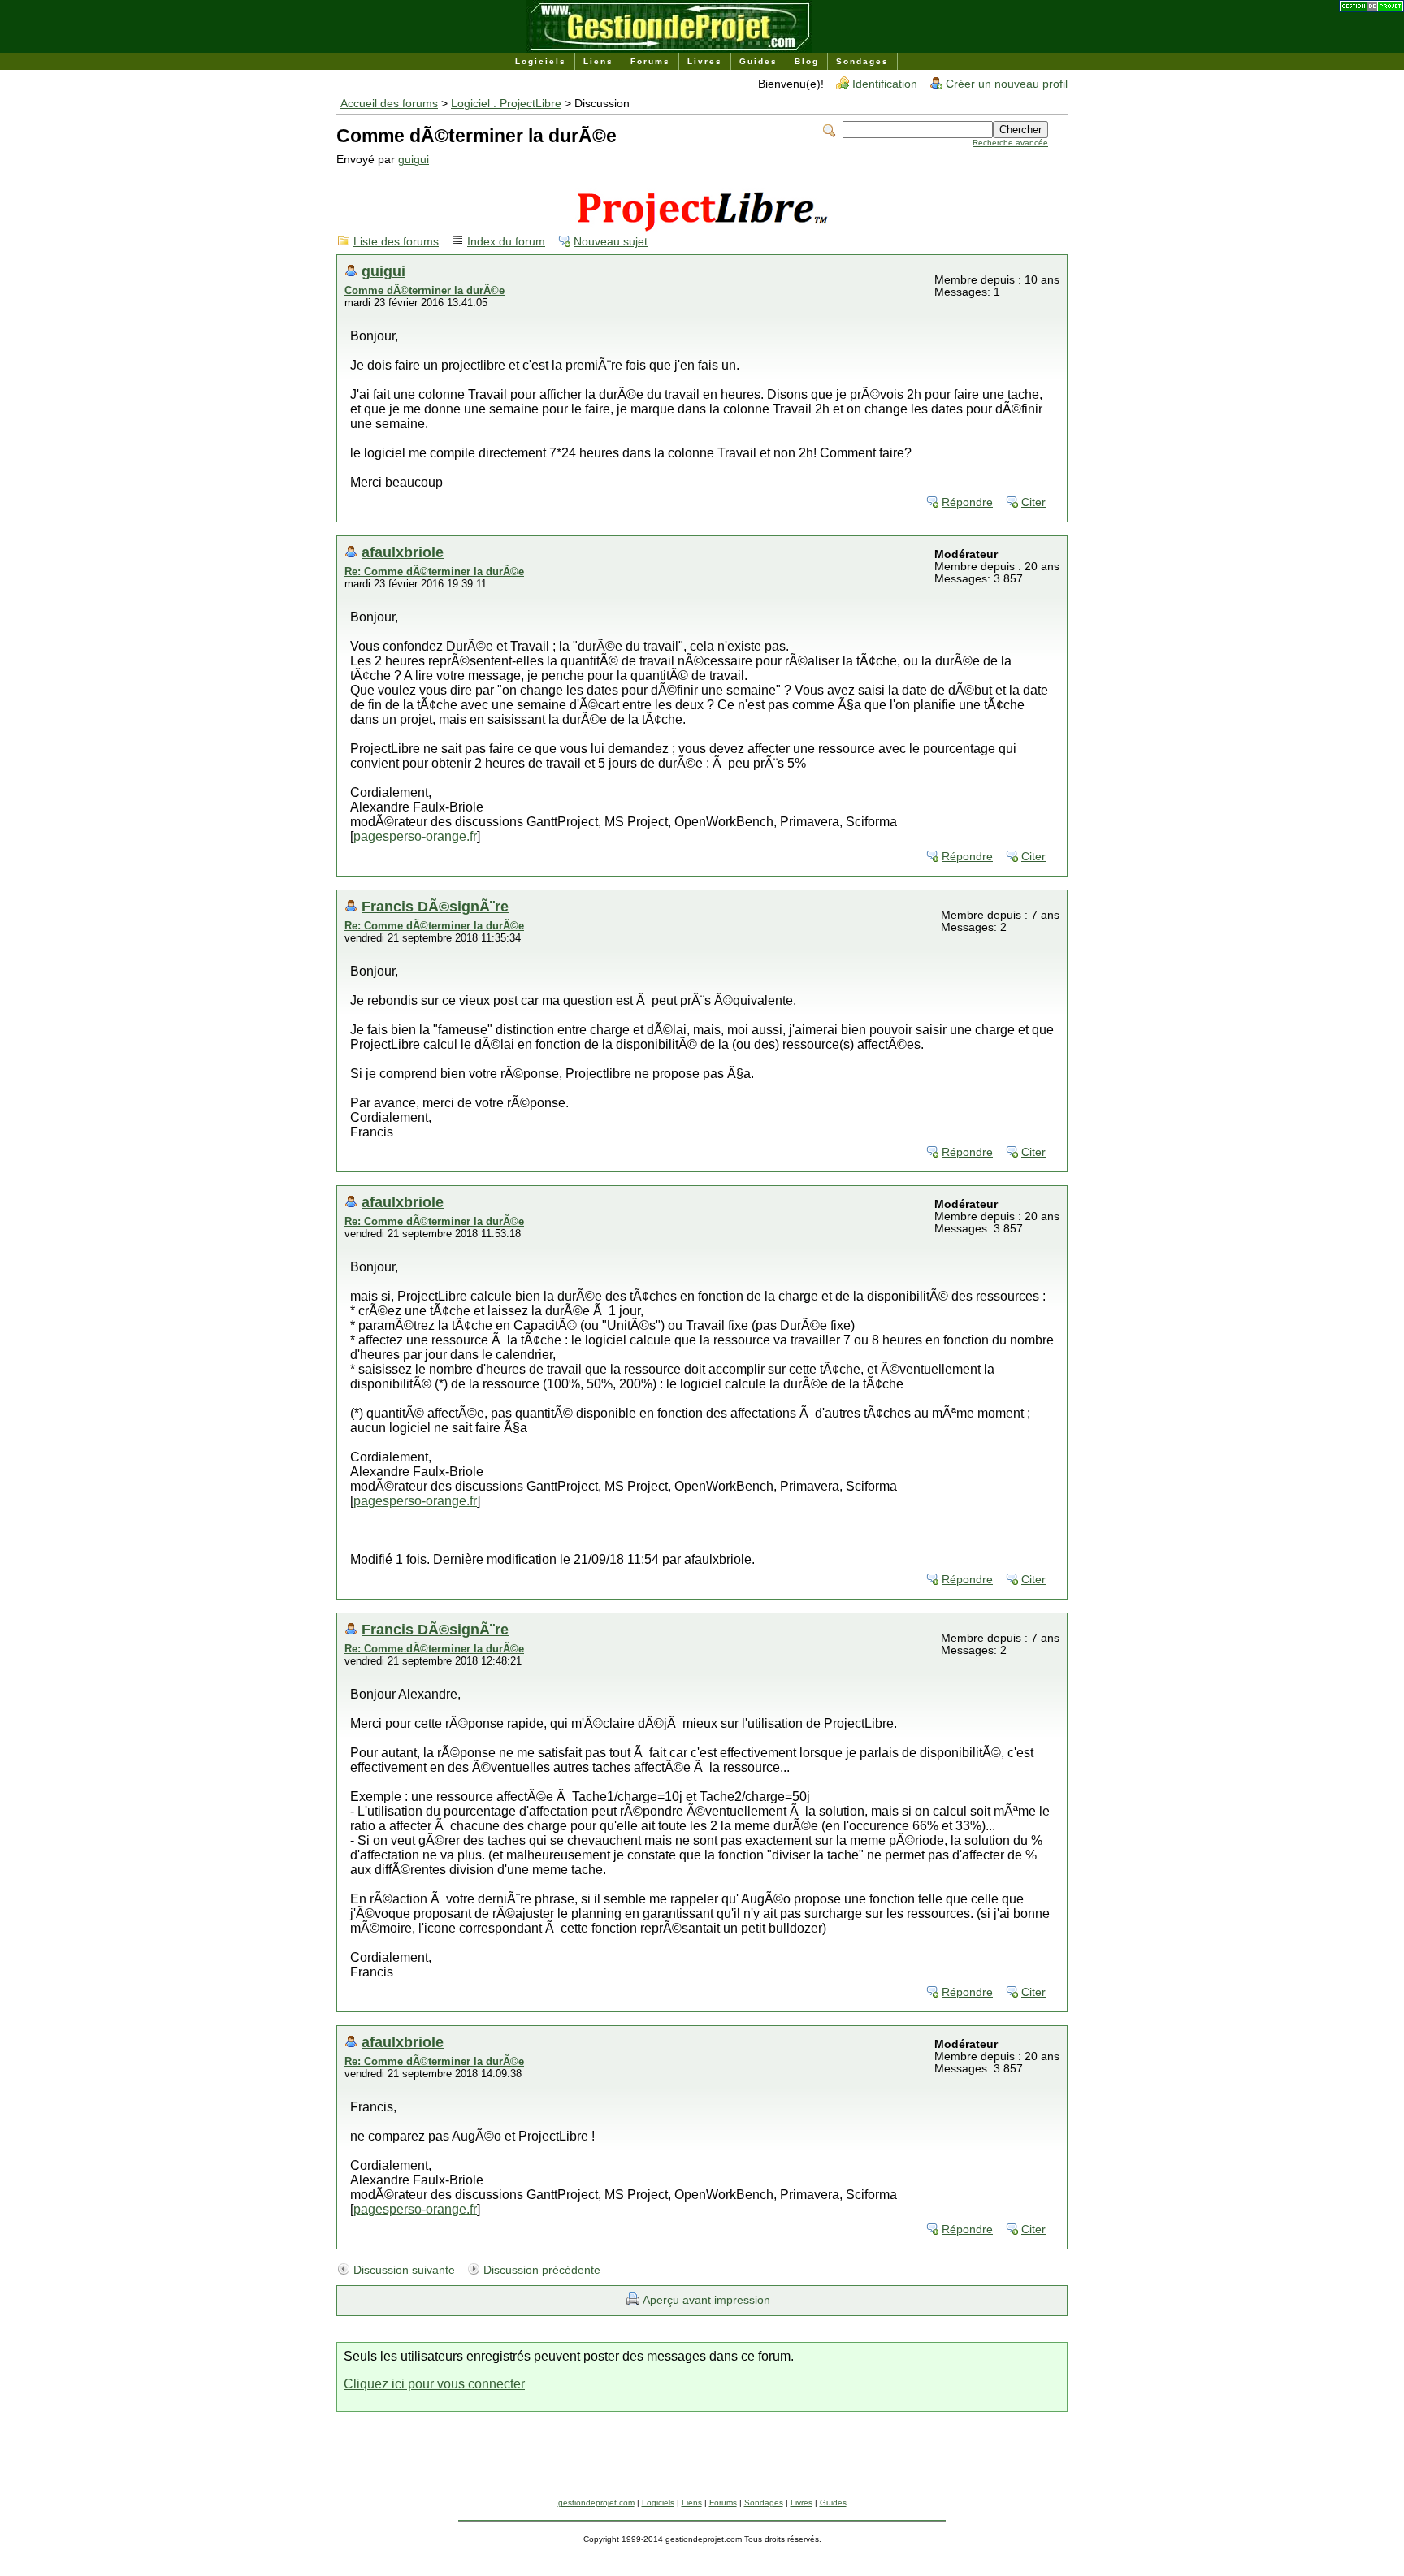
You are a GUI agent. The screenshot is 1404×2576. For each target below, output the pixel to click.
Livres (705, 61)
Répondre (967, 502)
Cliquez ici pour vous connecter (434, 2384)
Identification (885, 84)
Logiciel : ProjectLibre (506, 104)
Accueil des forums (389, 104)
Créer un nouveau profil (1007, 84)
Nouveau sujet (611, 242)
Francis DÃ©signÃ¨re (435, 906)
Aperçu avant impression (706, 2300)
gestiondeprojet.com (596, 2502)
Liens (598, 61)
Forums (650, 61)
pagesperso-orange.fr (415, 836)
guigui (414, 160)
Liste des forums (396, 242)
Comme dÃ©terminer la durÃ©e (425, 290)
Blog (807, 61)
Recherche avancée (1010, 143)
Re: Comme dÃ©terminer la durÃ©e (434, 571)
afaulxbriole (403, 552)
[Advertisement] (702, 2461)
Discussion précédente (542, 2270)
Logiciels (541, 61)
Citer (1033, 502)
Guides (758, 61)
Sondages (862, 61)
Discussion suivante (404, 2270)
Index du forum (506, 242)
